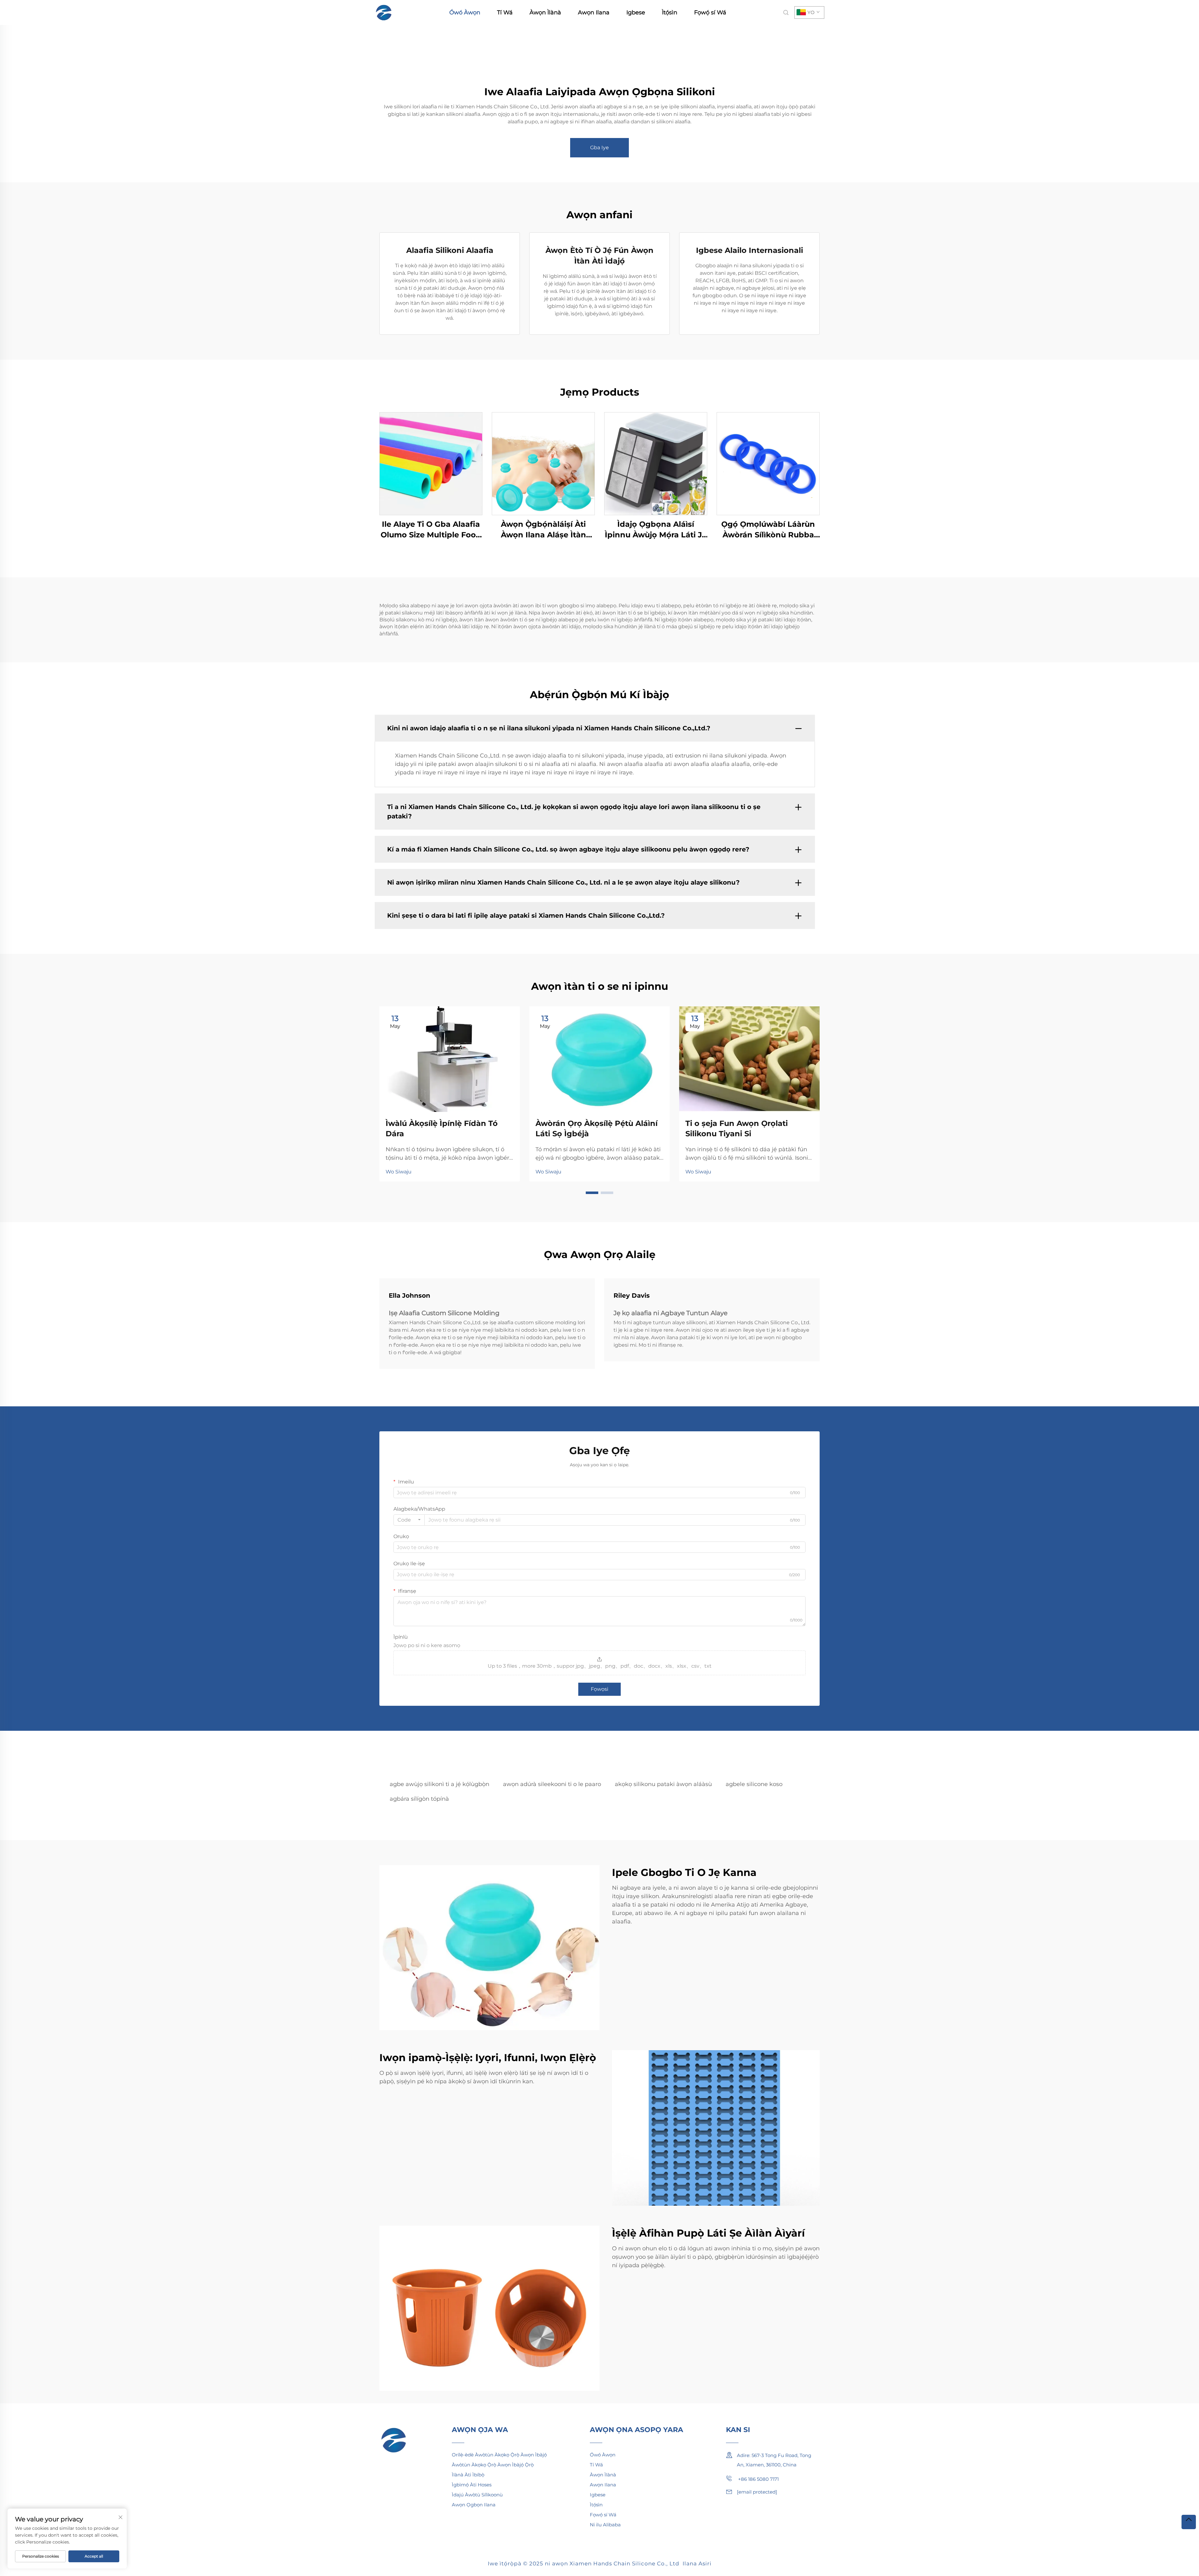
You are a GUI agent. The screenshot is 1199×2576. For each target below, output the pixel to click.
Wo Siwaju (399, 1172)
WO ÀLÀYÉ (431, 464)
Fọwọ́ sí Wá (710, 12)
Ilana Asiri (697, 2564)
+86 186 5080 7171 (758, 2479)
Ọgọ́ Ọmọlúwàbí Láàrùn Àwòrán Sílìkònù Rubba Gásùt (768, 530)
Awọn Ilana (594, 12)
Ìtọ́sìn (670, 12)
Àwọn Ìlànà (545, 12)
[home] (384, 12)
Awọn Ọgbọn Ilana (474, 2505)
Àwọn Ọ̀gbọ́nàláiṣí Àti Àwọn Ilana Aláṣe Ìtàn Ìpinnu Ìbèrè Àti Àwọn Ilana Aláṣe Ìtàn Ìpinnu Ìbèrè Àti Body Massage (543, 530)
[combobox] (409, 1520)
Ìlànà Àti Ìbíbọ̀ (468, 2475)
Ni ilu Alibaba (605, 2525)
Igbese (636, 12)
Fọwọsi (599, 1689)
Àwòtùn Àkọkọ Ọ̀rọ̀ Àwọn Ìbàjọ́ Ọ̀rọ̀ (493, 2465)
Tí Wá (505, 12)
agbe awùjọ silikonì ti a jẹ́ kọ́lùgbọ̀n (439, 1784)
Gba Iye (599, 148)
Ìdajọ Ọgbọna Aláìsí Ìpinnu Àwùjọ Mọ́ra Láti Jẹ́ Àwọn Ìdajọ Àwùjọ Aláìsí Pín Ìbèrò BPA (656, 530)
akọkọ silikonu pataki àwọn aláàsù (663, 1784)
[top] (1189, 2522)
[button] (592, 1193)
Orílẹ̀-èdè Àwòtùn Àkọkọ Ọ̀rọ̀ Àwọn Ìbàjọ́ (499, 2455)
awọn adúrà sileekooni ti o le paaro (552, 1784)
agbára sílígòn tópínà (419, 1799)
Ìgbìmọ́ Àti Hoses (472, 2485)
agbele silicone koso (754, 1784)
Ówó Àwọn (465, 12)
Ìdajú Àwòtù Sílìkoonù (477, 2495)
